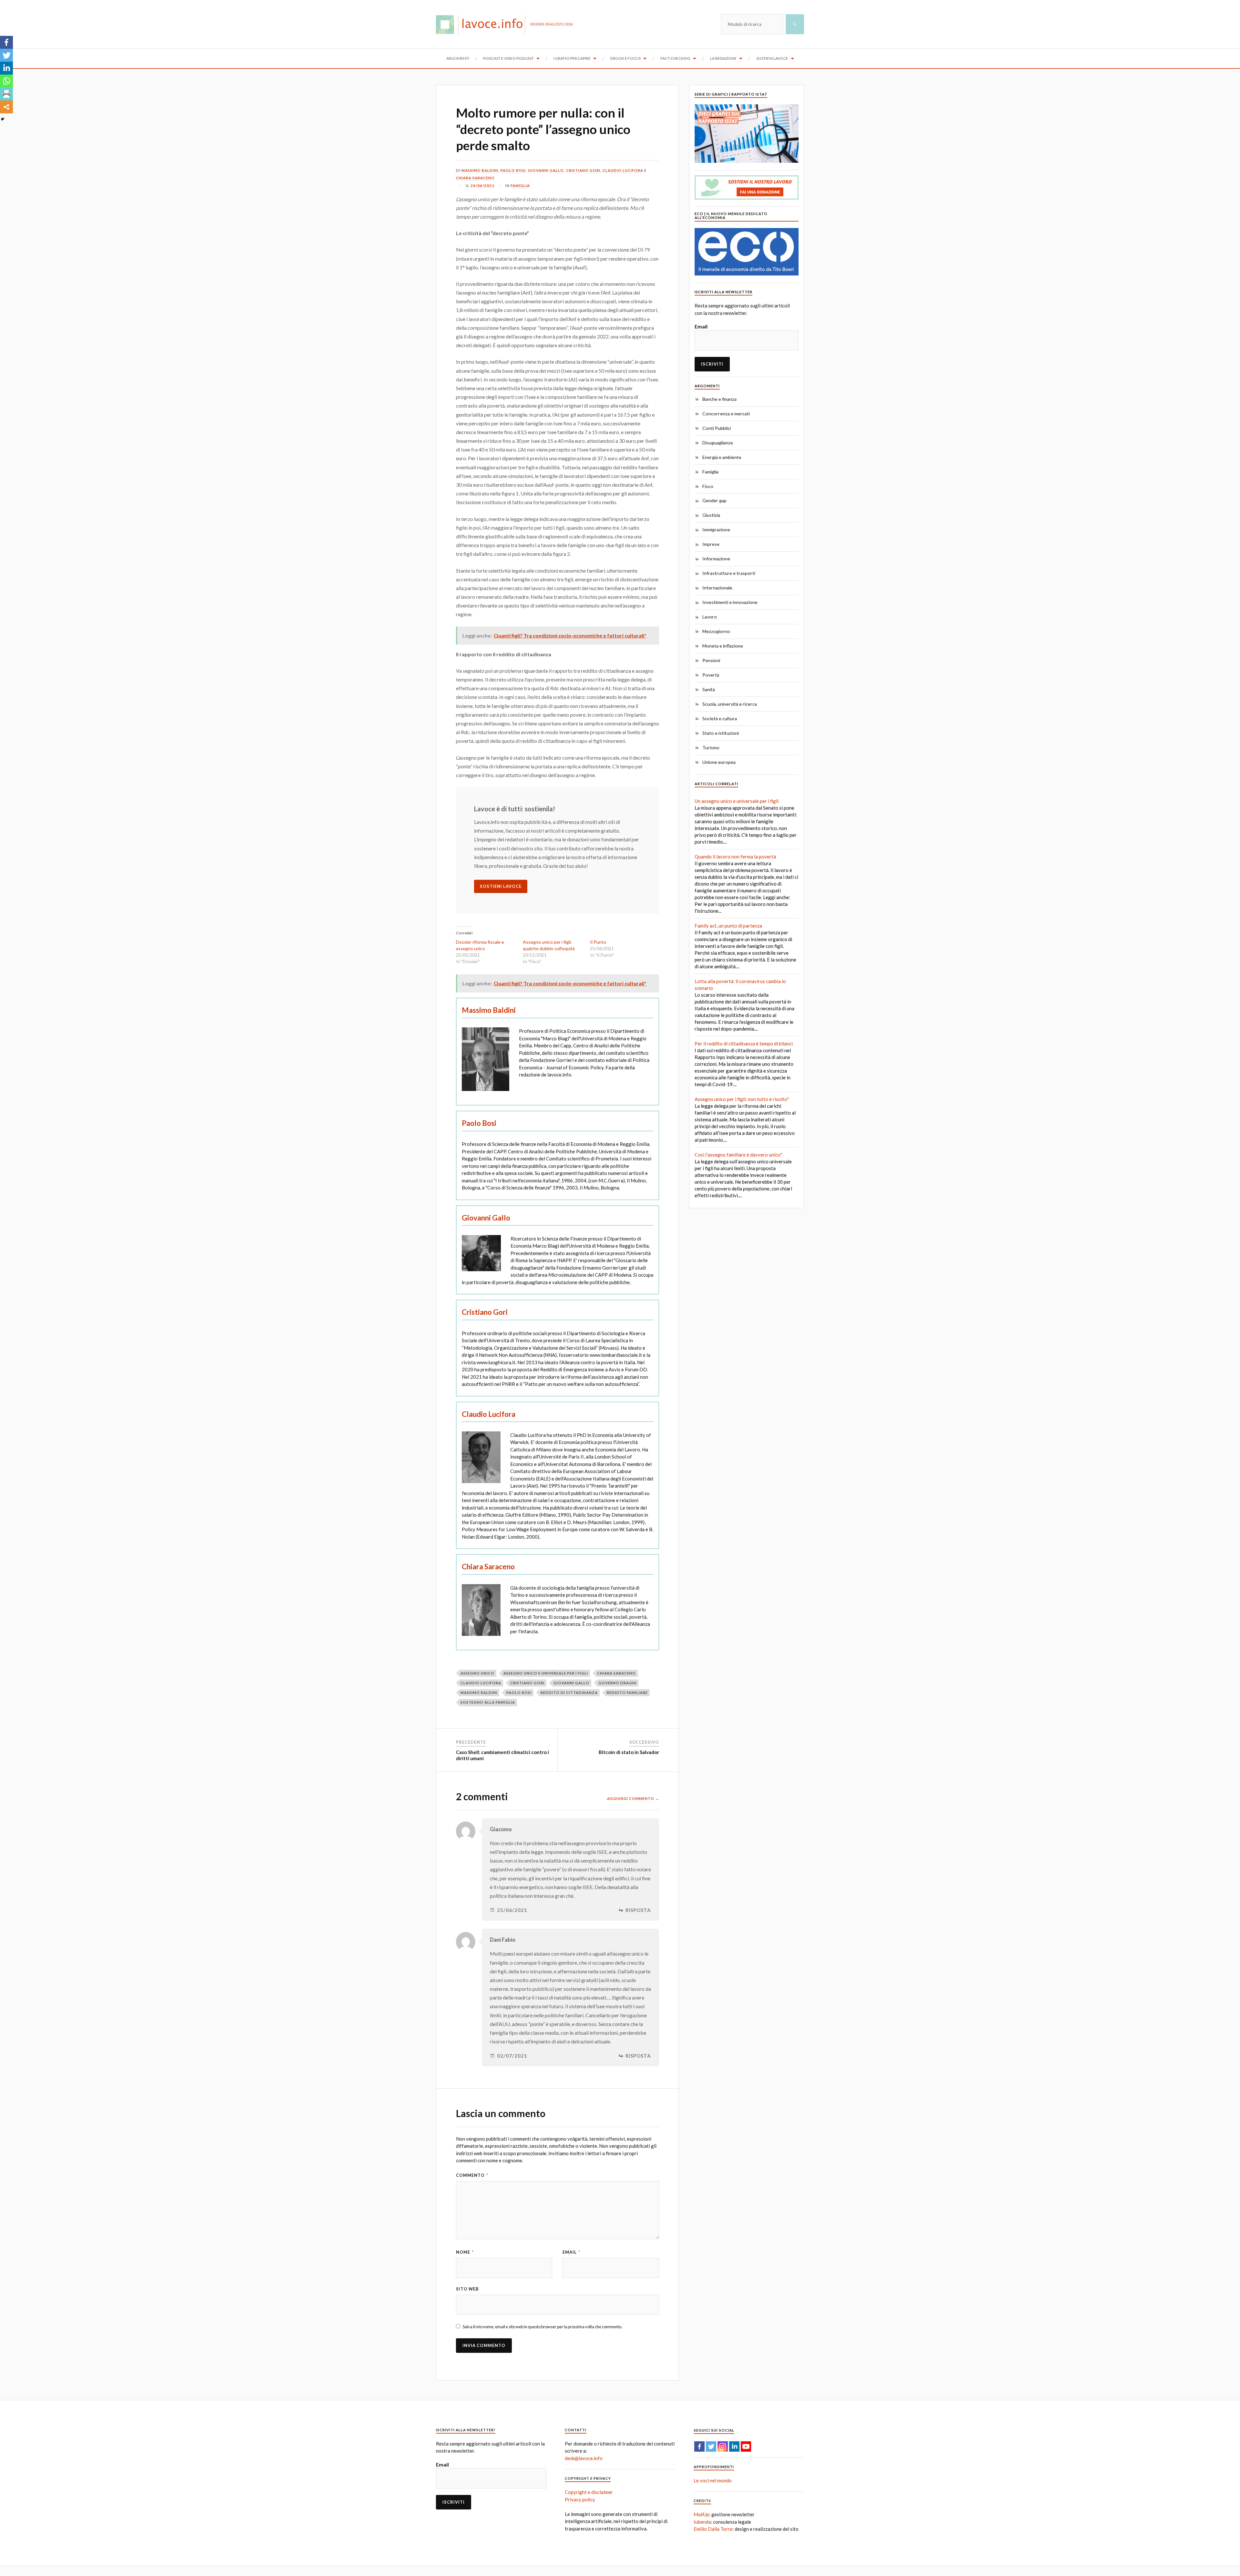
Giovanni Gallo (546, 170)
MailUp (701, 2514)
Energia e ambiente (722, 457)
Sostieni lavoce (772, 58)
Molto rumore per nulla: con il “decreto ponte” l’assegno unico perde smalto (543, 129)
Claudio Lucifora (623, 170)
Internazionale (717, 588)
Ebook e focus (625, 58)
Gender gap (714, 500)
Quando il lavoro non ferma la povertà (735, 857)
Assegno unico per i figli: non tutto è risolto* (742, 1099)
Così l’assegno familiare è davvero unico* (739, 1155)
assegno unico (477, 1673)
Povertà (711, 675)
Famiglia (520, 186)
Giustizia (711, 515)
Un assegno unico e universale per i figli (737, 801)
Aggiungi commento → (633, 1798)
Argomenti (458, 58)
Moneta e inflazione (723, 646)
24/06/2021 (482, 186)
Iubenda (702, 2522)
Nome (465, 2252)
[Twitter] (6, 55)
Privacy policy (580, 2499)
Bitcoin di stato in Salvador (629, 1752)
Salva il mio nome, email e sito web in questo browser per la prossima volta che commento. (542, 2327)
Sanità (709, 689)
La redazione (723, 58)
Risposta (638, 1910)
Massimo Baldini (480, 170)
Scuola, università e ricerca (730, 704)
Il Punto (598, 942)
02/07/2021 (512, 2056)
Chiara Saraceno (475, 178)
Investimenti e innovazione (730, 602)
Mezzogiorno (716, 631)
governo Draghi (617, 1683)
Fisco (708, 486)
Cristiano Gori (583, 170)
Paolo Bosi (513, 170)
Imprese (711, 544)
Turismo (711, 748)
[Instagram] (723, 2446)
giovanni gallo (571, 1683)
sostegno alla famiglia (488, 1702)
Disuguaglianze (718, 443)
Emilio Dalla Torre (713, 2529)
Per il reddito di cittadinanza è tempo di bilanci (744, 1044)
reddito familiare (627, 1693)
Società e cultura (720, 718)
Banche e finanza (719, 399)
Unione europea (719, 762)
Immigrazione (716, 530)
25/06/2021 (512, 1910)
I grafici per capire (572, 58)
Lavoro (710, 617)
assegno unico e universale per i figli (546, 1673)
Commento (472, 2175)
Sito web (467, 2289)
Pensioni (711, 660)
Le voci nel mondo (713, 2480)
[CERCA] (795, 24)
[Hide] (3, 119)
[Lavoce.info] (483, 24)
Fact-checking (675, 58)
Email (571, 2252)
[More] (6, 107)
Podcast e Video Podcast (508, 58)
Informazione (716, 559)
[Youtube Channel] (746, 2446)
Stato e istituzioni (721, 733)
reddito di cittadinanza (569, 1693)
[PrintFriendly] (6, 94)
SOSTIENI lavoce (501, 886)
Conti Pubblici (717, 428)
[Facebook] (6, 42)
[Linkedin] (6, 68)
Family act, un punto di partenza (728, 926)
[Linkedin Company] (734, 2446)
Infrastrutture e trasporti (729, 573)
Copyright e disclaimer (589, 2492)
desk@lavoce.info (584, 2458)
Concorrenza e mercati (726, 414)
